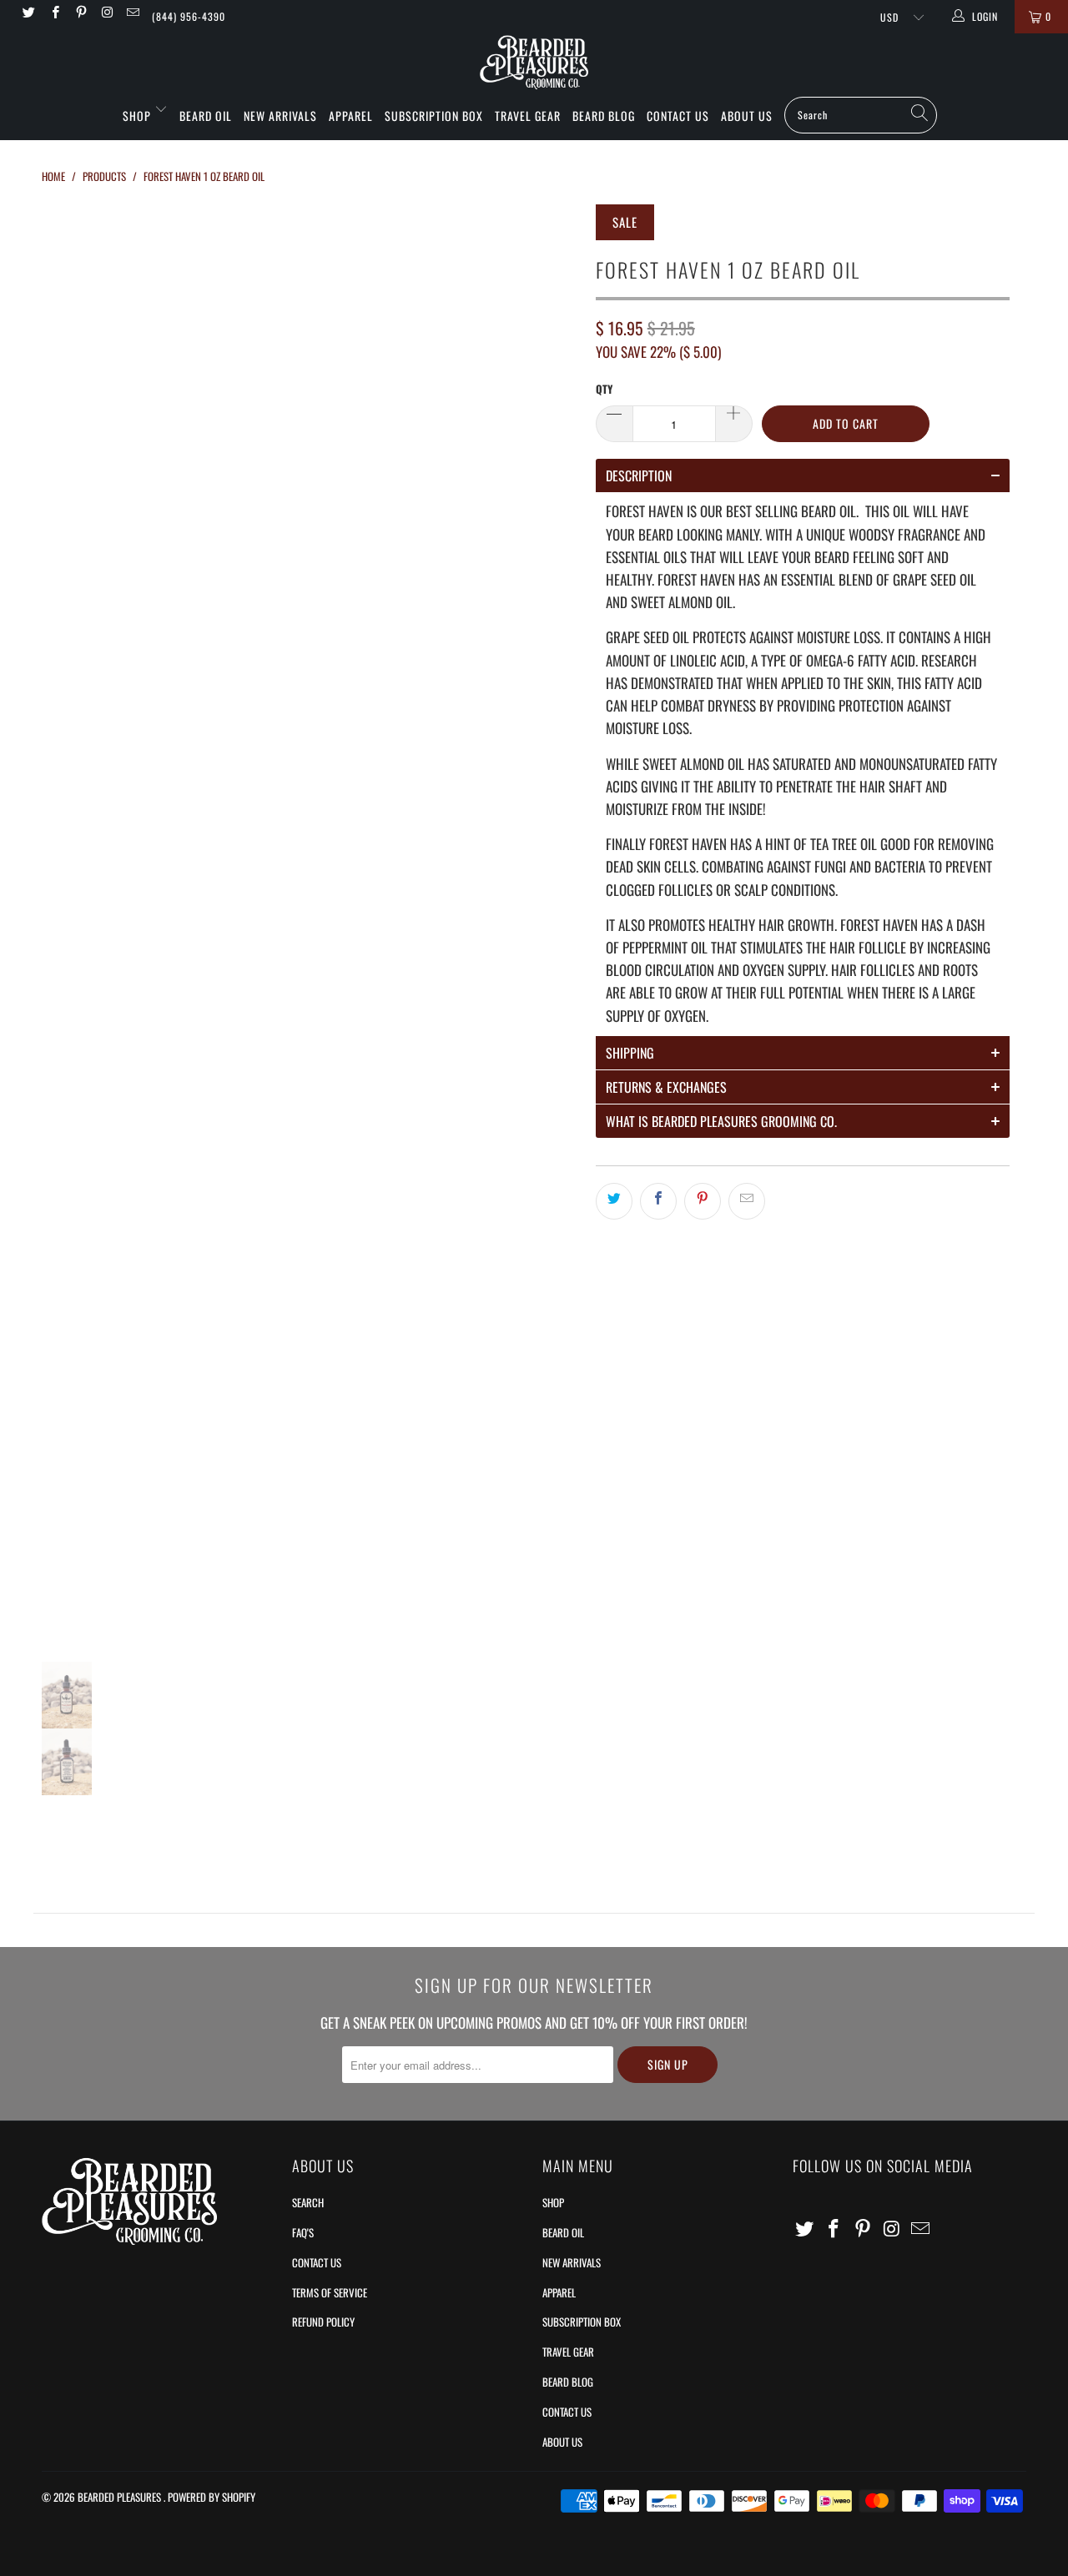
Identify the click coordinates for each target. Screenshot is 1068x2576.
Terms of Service (330, 2292)
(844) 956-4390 (189, 16)
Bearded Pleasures (121, 2497)
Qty (604, 389)
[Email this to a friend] (747, 1201)
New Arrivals (280, 116)
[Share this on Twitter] (614, 1201)
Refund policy (323, 2322)
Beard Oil (206, 116)
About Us (747, 116)
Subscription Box (434, 116)
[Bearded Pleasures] (534, 63)
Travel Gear (528, 116)
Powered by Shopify (212, 2497)
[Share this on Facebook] (658, 1201)
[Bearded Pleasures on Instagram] (106, 13)
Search (308, 2202)
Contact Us (678, 116)
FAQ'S (303, 2232)
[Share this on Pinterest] (703, 1201)
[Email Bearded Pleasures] (132, 13)
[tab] (803, 475)
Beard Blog (604, 116)
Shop (139, 116)
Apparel (351, 116)
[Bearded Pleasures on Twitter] (28, 13)
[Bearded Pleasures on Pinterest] (81, 13)
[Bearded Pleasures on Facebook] (54, 13)
